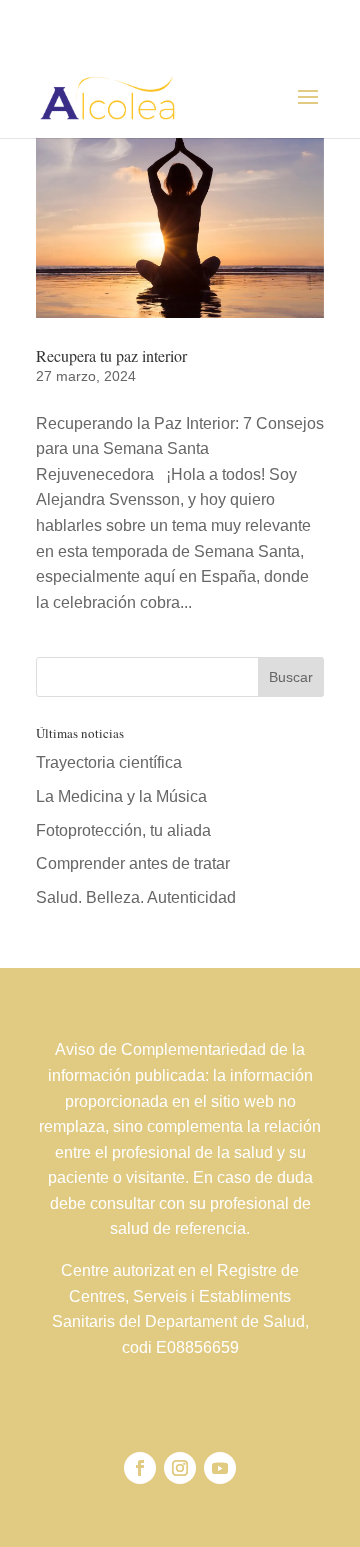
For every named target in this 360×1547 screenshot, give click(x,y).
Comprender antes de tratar (133, 863)
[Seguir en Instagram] (180, 1468)
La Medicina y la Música (121, 796)
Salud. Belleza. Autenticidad (136, 897)
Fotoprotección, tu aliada (123, 830)
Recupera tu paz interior (111, 355)
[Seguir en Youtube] (220, 1468)
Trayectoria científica (109, 762)
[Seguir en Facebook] (140, 1468)
